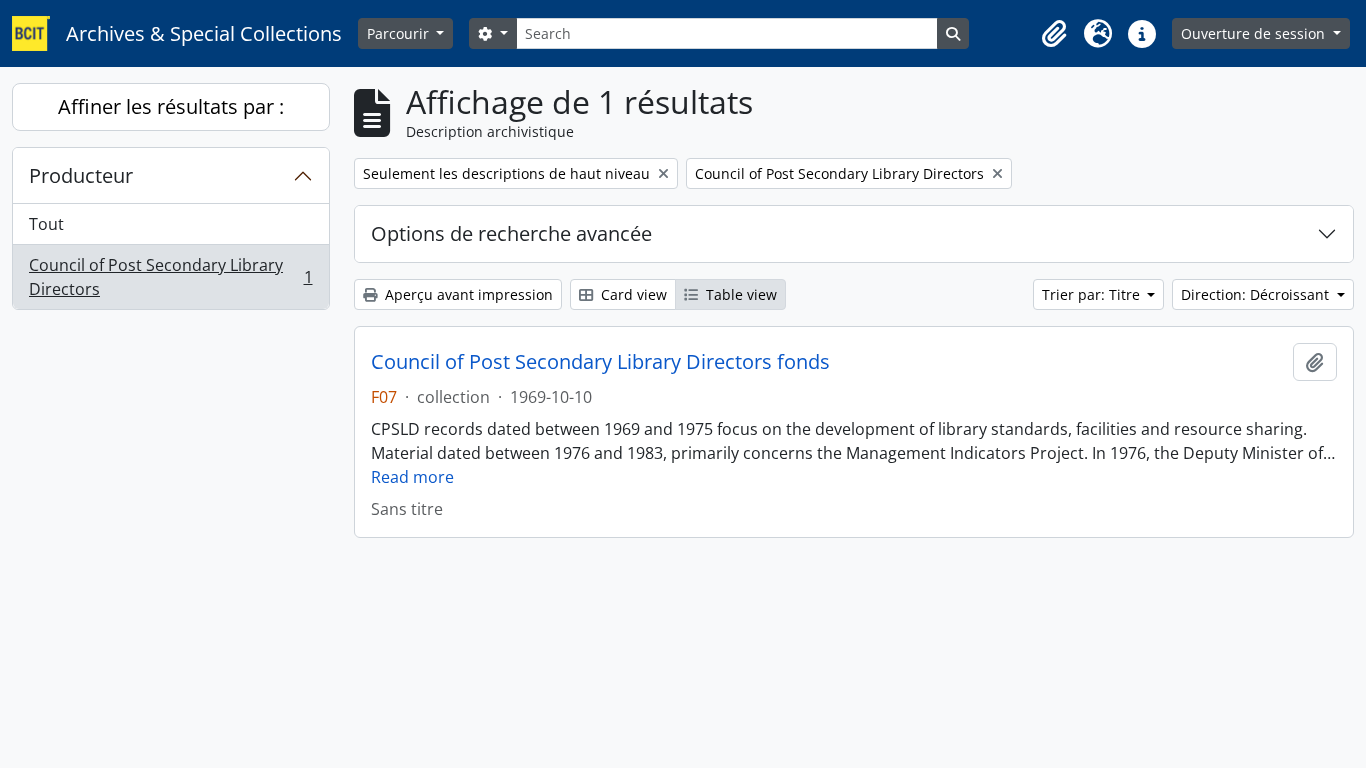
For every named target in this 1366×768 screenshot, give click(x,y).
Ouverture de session (1255, 33)
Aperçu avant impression (467, 294)
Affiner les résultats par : (171, 106)
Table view (739, 294)
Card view (632, 294)
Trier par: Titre (1093, 294)
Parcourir (400, 33)
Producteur (81, 175)
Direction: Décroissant (1257, 294)
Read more (412, 477)
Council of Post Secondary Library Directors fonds (600, 362)
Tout (46, 224)
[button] (1054, 34)
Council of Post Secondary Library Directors (170, 277)
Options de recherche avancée (511, 233)
